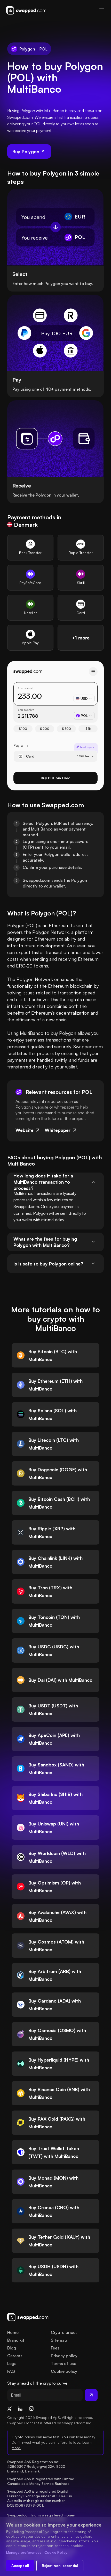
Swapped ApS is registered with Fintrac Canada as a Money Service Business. (41, 2481)
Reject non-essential (60, 2566)
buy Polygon (63, 1033)
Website (25, 1130)
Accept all (20, 2566)
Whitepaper (58, 1130)
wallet (71, 1067)
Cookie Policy (56, 2552)
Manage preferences (24, 2552)
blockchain (81, 986)
